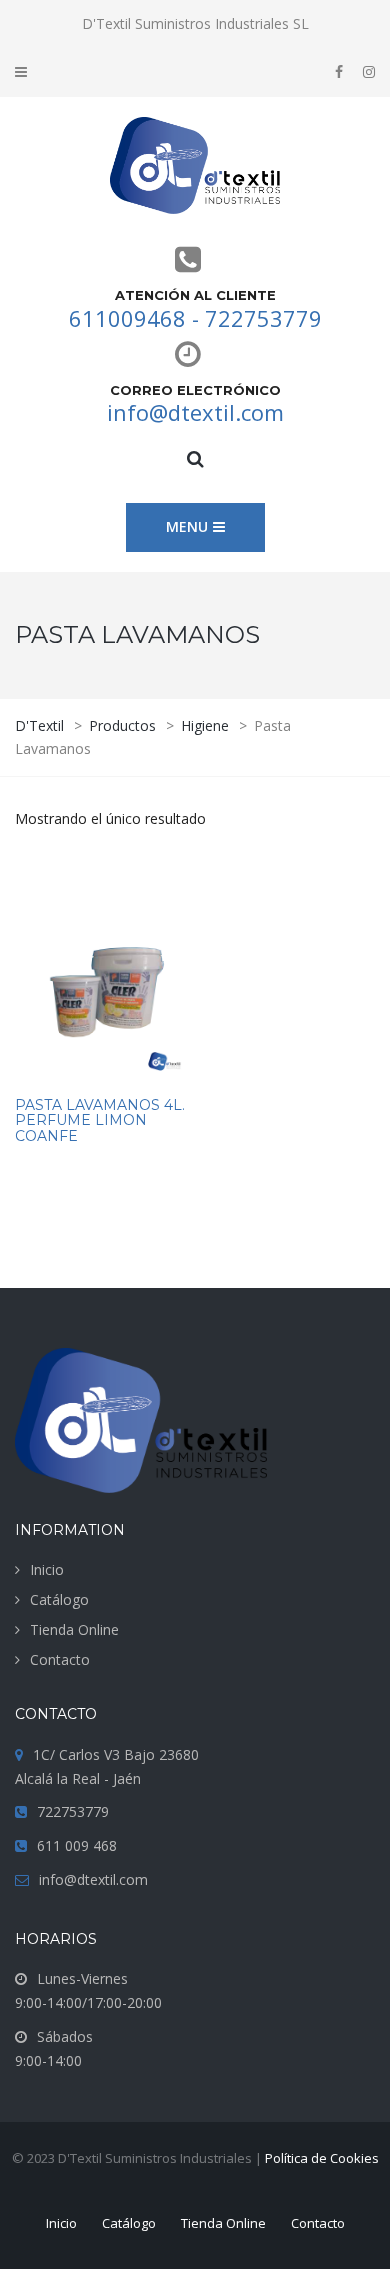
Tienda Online (74, 1629)
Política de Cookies (322, 2158)
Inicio (47, 1569)
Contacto (60, 1659)
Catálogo (59, 1599)
